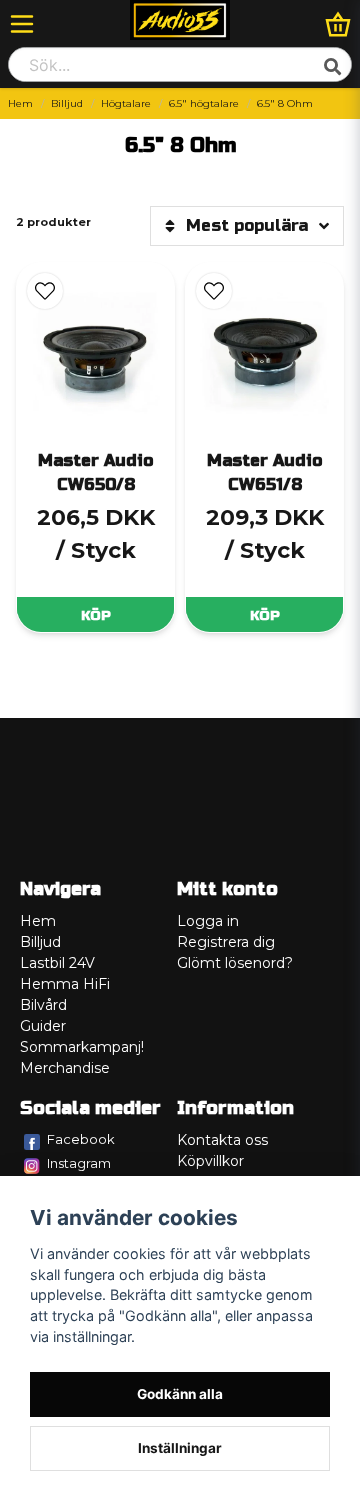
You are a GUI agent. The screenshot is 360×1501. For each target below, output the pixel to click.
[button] (45, 291)
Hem (20, 103)
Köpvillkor (210, 1161)
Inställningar (180, 1448)
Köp (96, 615)
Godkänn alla (180, 1394)
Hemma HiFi (65, 984)
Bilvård (43, 1005)
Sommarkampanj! (82, 1047)
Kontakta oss (222, 1140)
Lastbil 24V (57, 963)
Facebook (81, 1139)
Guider (43, 1026)
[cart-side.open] (338, 24)
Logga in (208, 921)
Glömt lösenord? (235, 963)
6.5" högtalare (204, 103)
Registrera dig (226, 942)
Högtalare (126, 103)
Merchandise (65, 1068)
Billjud (67, 103)
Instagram (79, 1163)
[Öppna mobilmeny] (22, 24)
